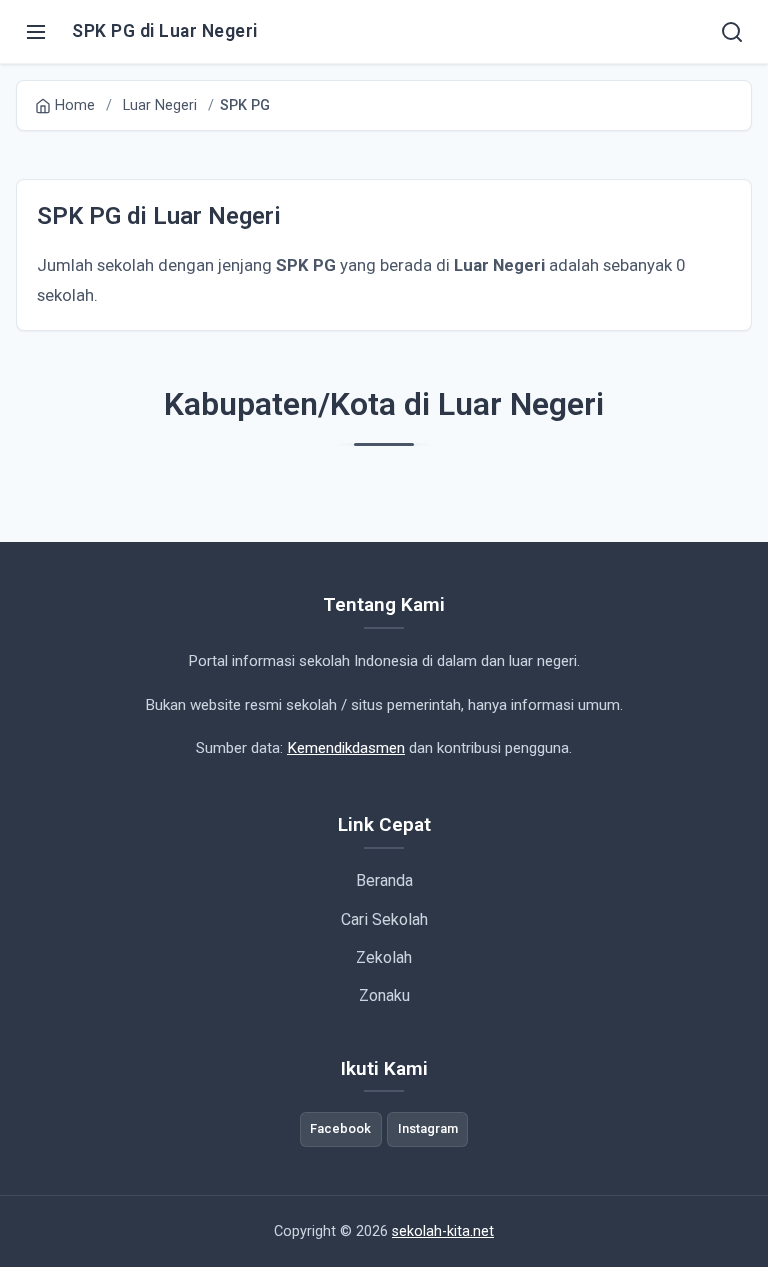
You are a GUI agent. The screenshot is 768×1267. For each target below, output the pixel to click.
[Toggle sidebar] (36, 32)
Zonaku (384, 995)
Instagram (428, 1128)
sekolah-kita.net (443, 1231)
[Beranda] (732, 32)
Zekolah (384, 957)
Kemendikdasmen (346, 748)
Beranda (384, 880)
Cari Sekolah (384, 919)
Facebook (340, 1128)
